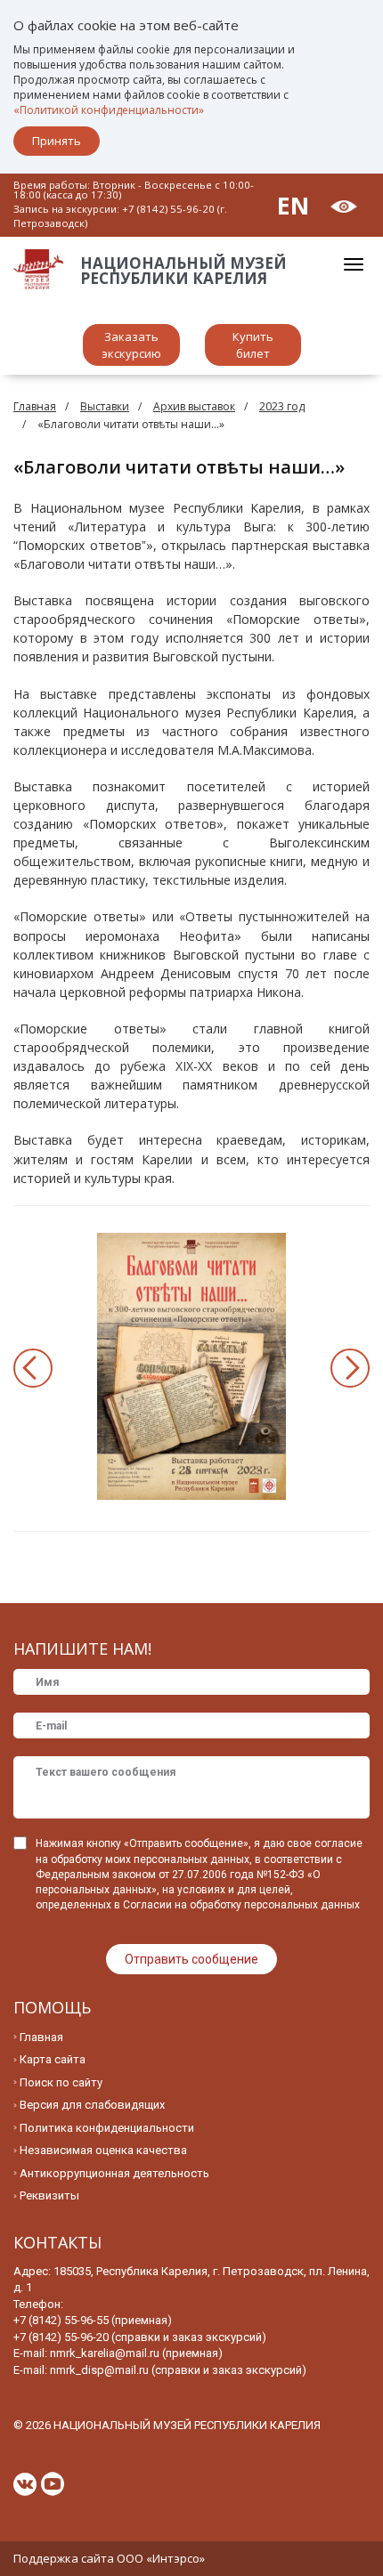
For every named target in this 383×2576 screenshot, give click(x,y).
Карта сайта (53, 2059)
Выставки (105, 406)
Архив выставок (194, 406)
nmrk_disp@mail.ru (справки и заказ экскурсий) (178, 2370)
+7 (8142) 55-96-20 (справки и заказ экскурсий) (140, 2337)
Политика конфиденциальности (107, 2128)
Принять (57, 141)
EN (293, 205)
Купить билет (253, 345)
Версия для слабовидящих (92, 2105)
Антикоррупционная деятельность (114, 2173)
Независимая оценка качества (103, 2150)
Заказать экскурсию (131, 345)
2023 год (282, 406)
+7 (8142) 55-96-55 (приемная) (93, 2320)
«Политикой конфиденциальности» (109, 110)
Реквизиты (49, 2195)
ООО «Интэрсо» (161, 2558)
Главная (35, 406)
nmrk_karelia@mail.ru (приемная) (136, 2353)
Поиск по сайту (61, 2082)
